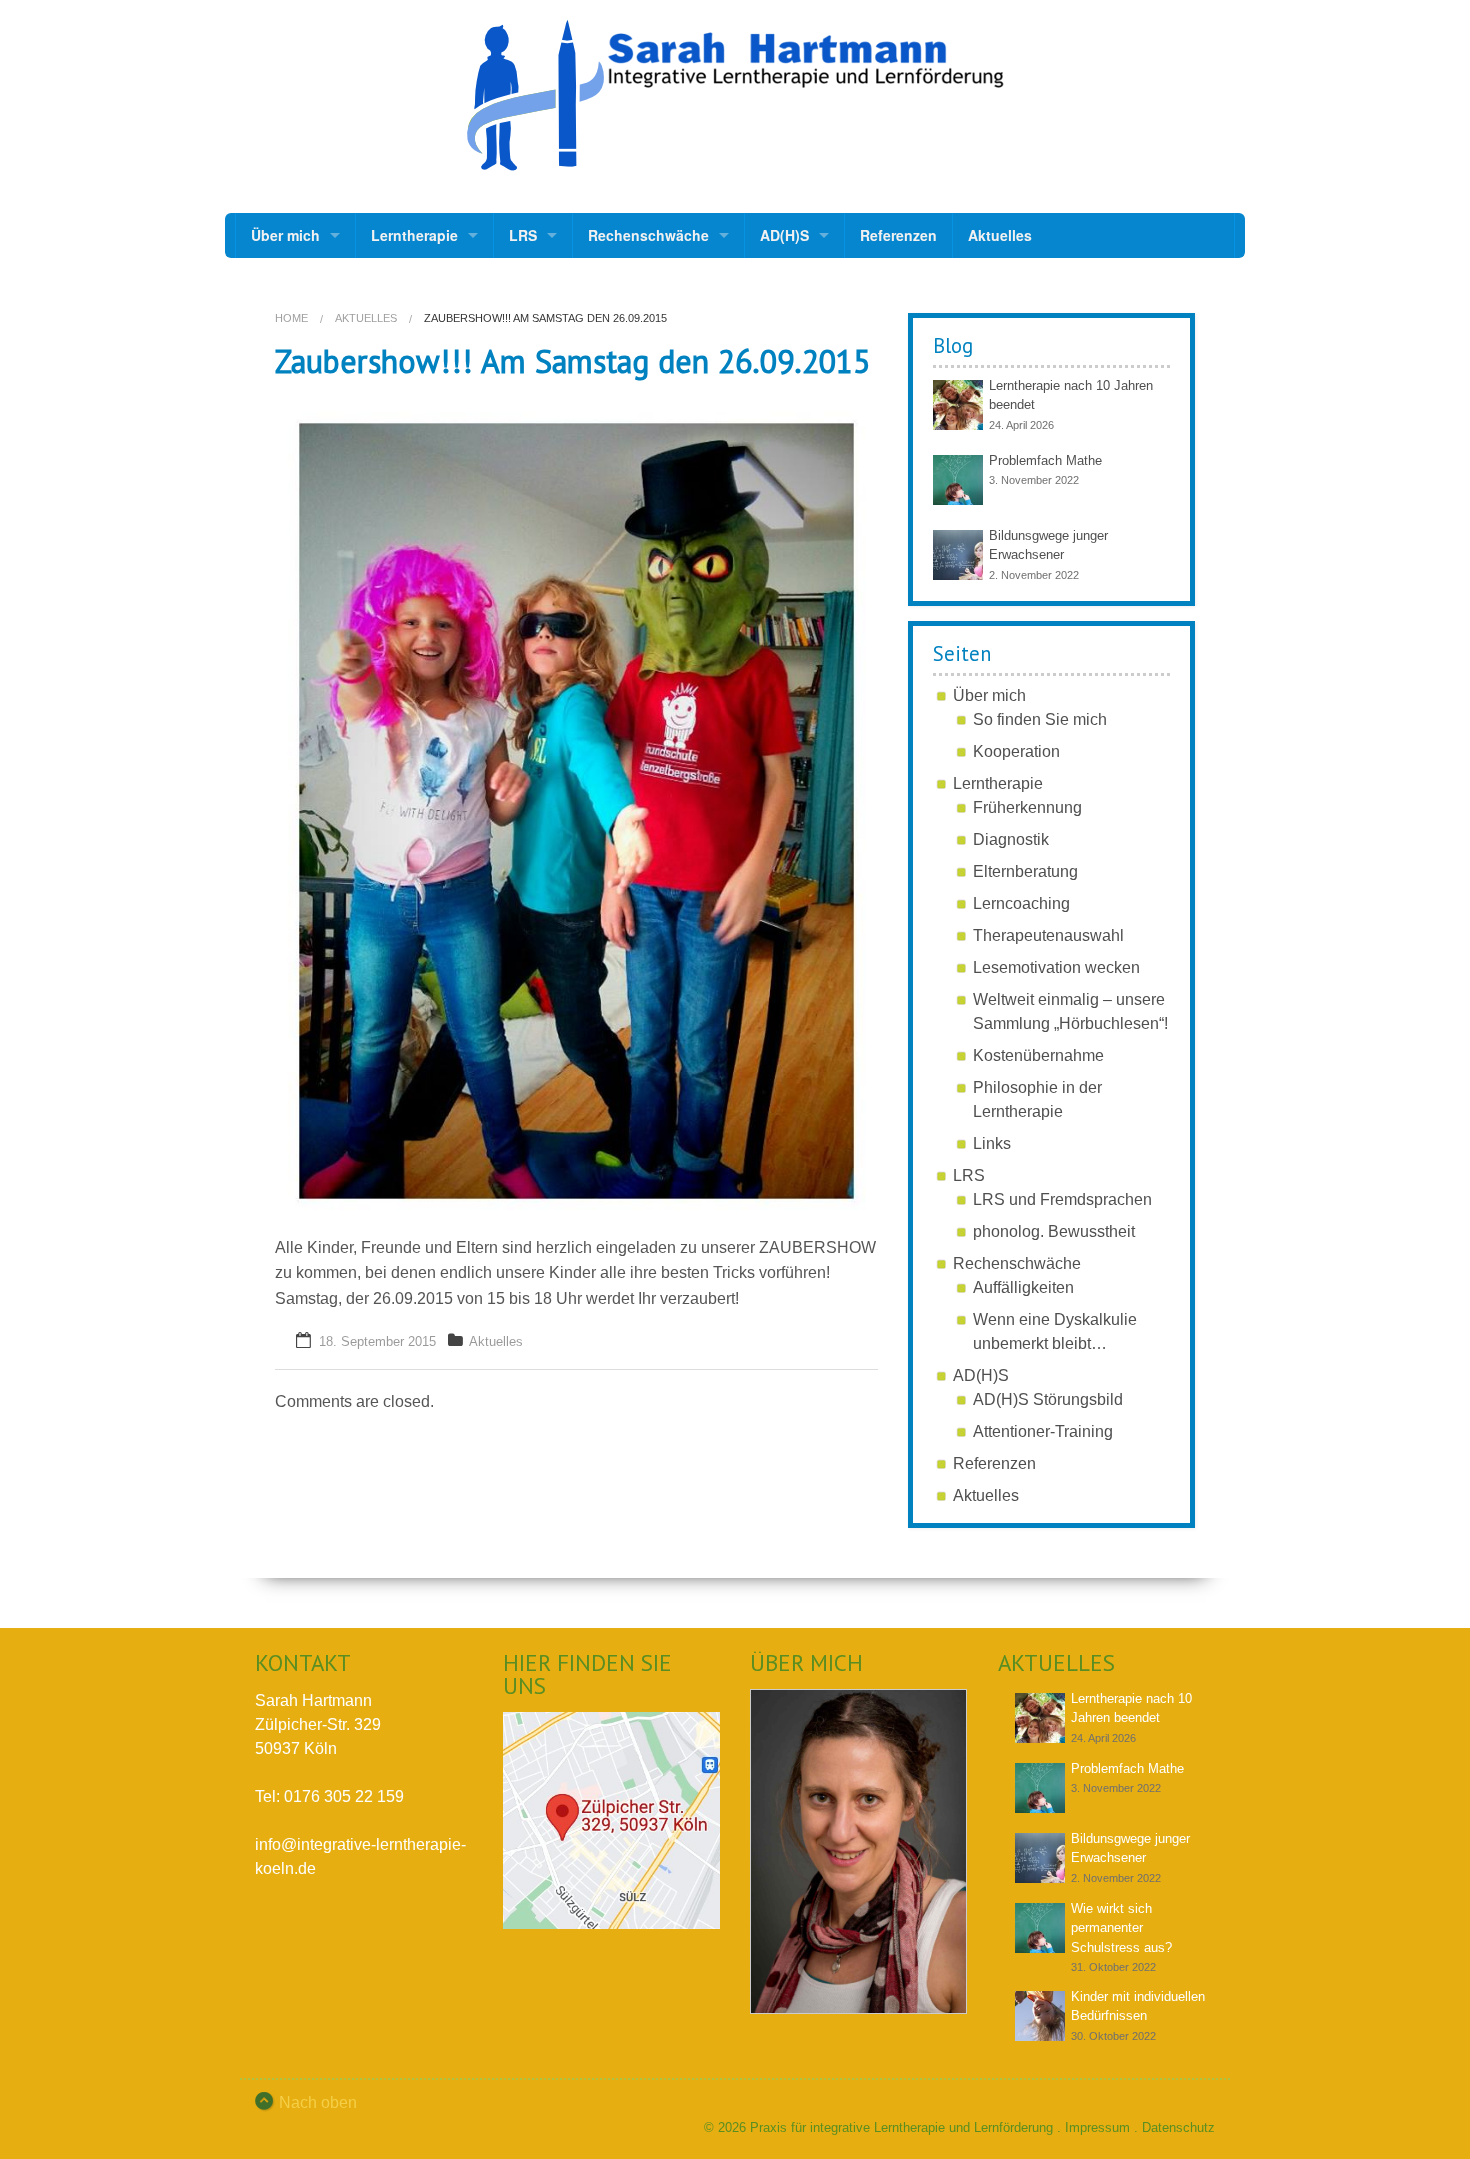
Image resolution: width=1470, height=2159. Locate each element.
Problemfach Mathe (1045, 460)
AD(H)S (784, 235)
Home (291, 318)
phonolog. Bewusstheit (1054, 1231)
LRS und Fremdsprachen (1062, 1199)
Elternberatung (1025, 871)
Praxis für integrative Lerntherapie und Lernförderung (901, 2127)
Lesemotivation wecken (1056, 967)
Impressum (1097, 2127)
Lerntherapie (414, 235)
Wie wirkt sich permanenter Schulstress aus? (1121, 1928)
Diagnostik (1011, 839)
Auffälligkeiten (1023, 1287)
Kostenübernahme (1038, 1055)
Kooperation (1016, 751)
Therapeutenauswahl (1048, 935)
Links (992, 1143)
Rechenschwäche (648, 235)
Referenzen (898, 235)
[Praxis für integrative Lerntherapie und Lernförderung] (735, 95)
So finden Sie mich (1040, 719)
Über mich (285, 235)
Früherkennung (1027, 807)
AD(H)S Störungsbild (1048, 1399)
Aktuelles (1000, 235)
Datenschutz (1178, 2127)
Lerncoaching (1021, 903)
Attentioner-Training (1043, 1431)
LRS (523, 235)
